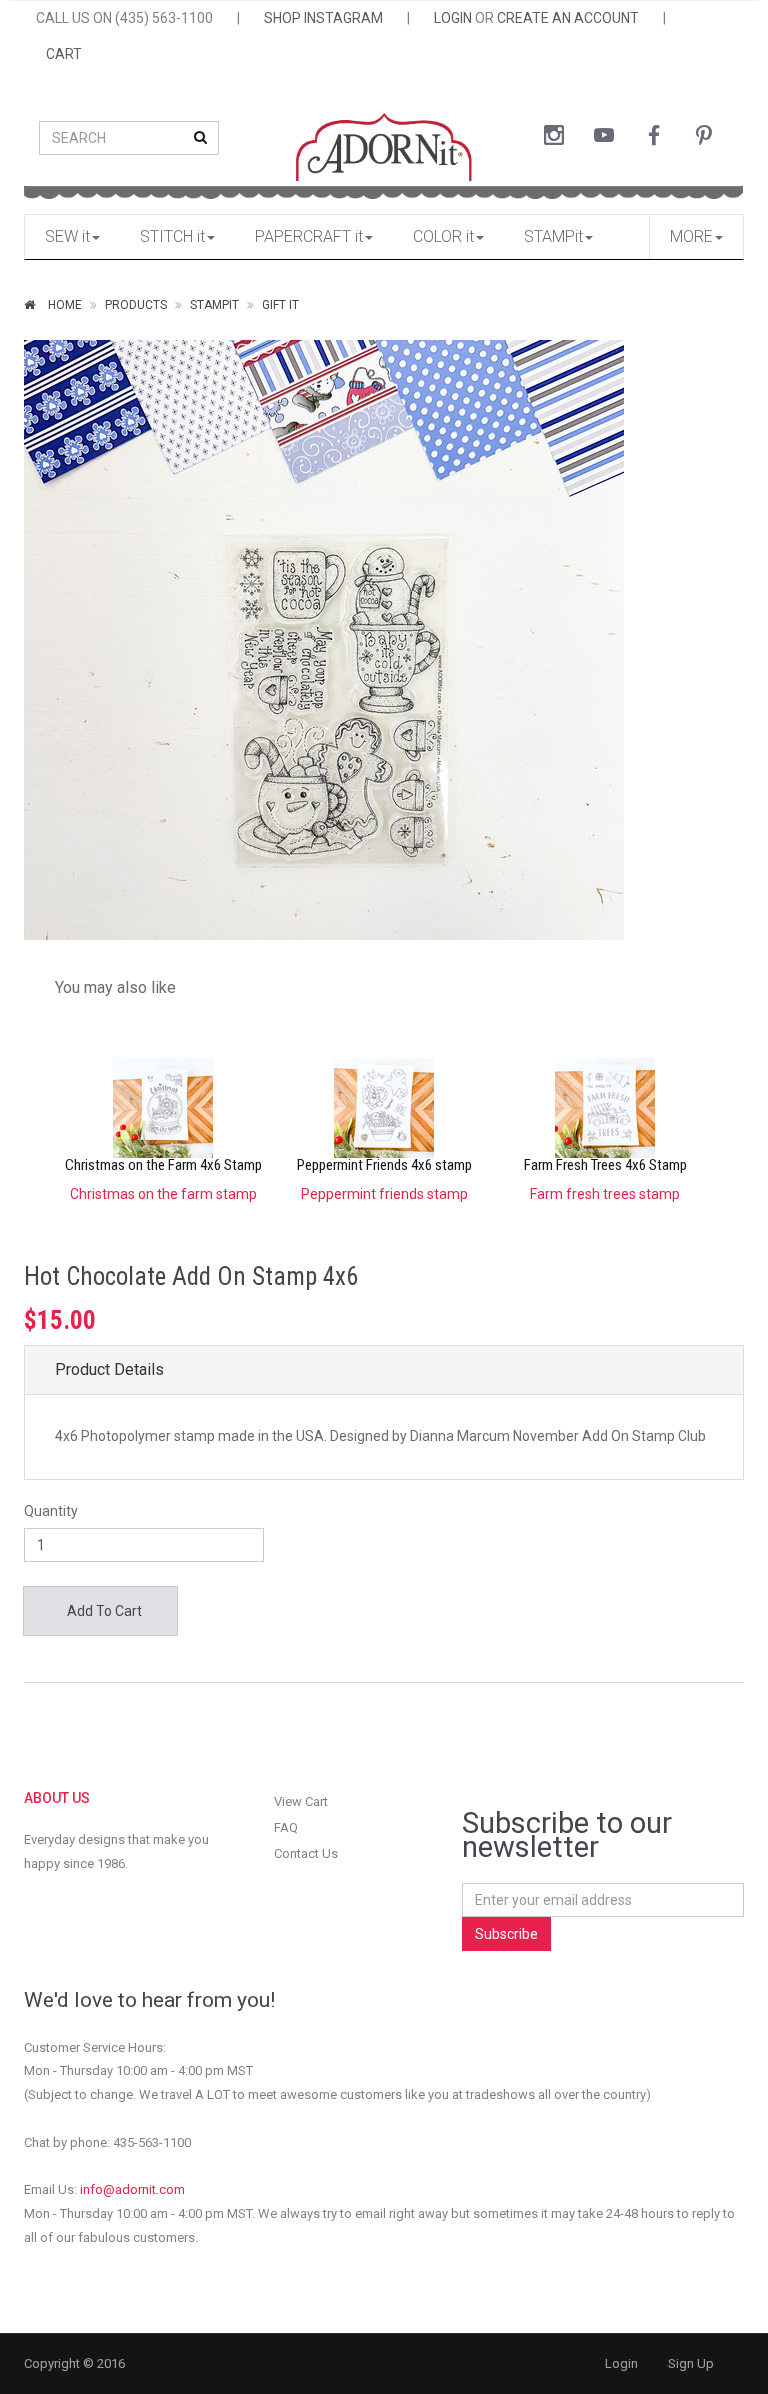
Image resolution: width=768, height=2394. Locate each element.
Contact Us (306, 1853)
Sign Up (691, 2363)
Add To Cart (103, 1611)
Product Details (109, 1369)
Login (621, 2363)
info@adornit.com (132, 2189)
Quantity (51, 1511)
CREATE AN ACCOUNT (568, 18)
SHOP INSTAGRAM (323, 18)
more (691, 236)
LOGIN (453, 18)
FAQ (286, 1827)
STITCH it (172, 236)
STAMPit (553, 236)
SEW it (67, 236)
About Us (57, 1798)
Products (136, 305)
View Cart (301, 1801)
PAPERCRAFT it (309, 236)
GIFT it (280, 305)
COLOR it (443, 236)
